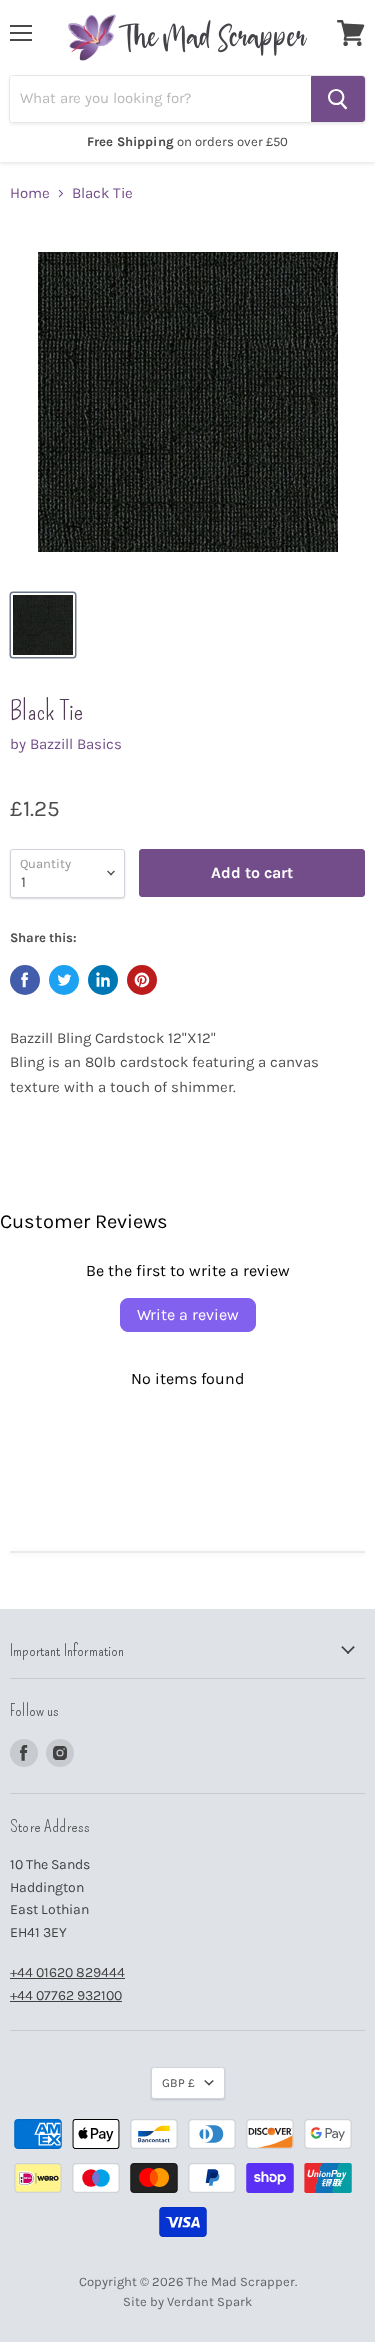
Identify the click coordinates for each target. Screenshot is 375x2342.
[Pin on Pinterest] (142, 980)
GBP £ (178, 2083)
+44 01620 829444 (67, 1972)
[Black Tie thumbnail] (43, 625)
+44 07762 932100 (66, 1995)
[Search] (338, 99)
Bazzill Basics (76, 744)
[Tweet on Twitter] (64, 980)
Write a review (188, 1314)
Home (30, 193)
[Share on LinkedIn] (103, 980)
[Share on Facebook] (25, 980)
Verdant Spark (209, 2301)
